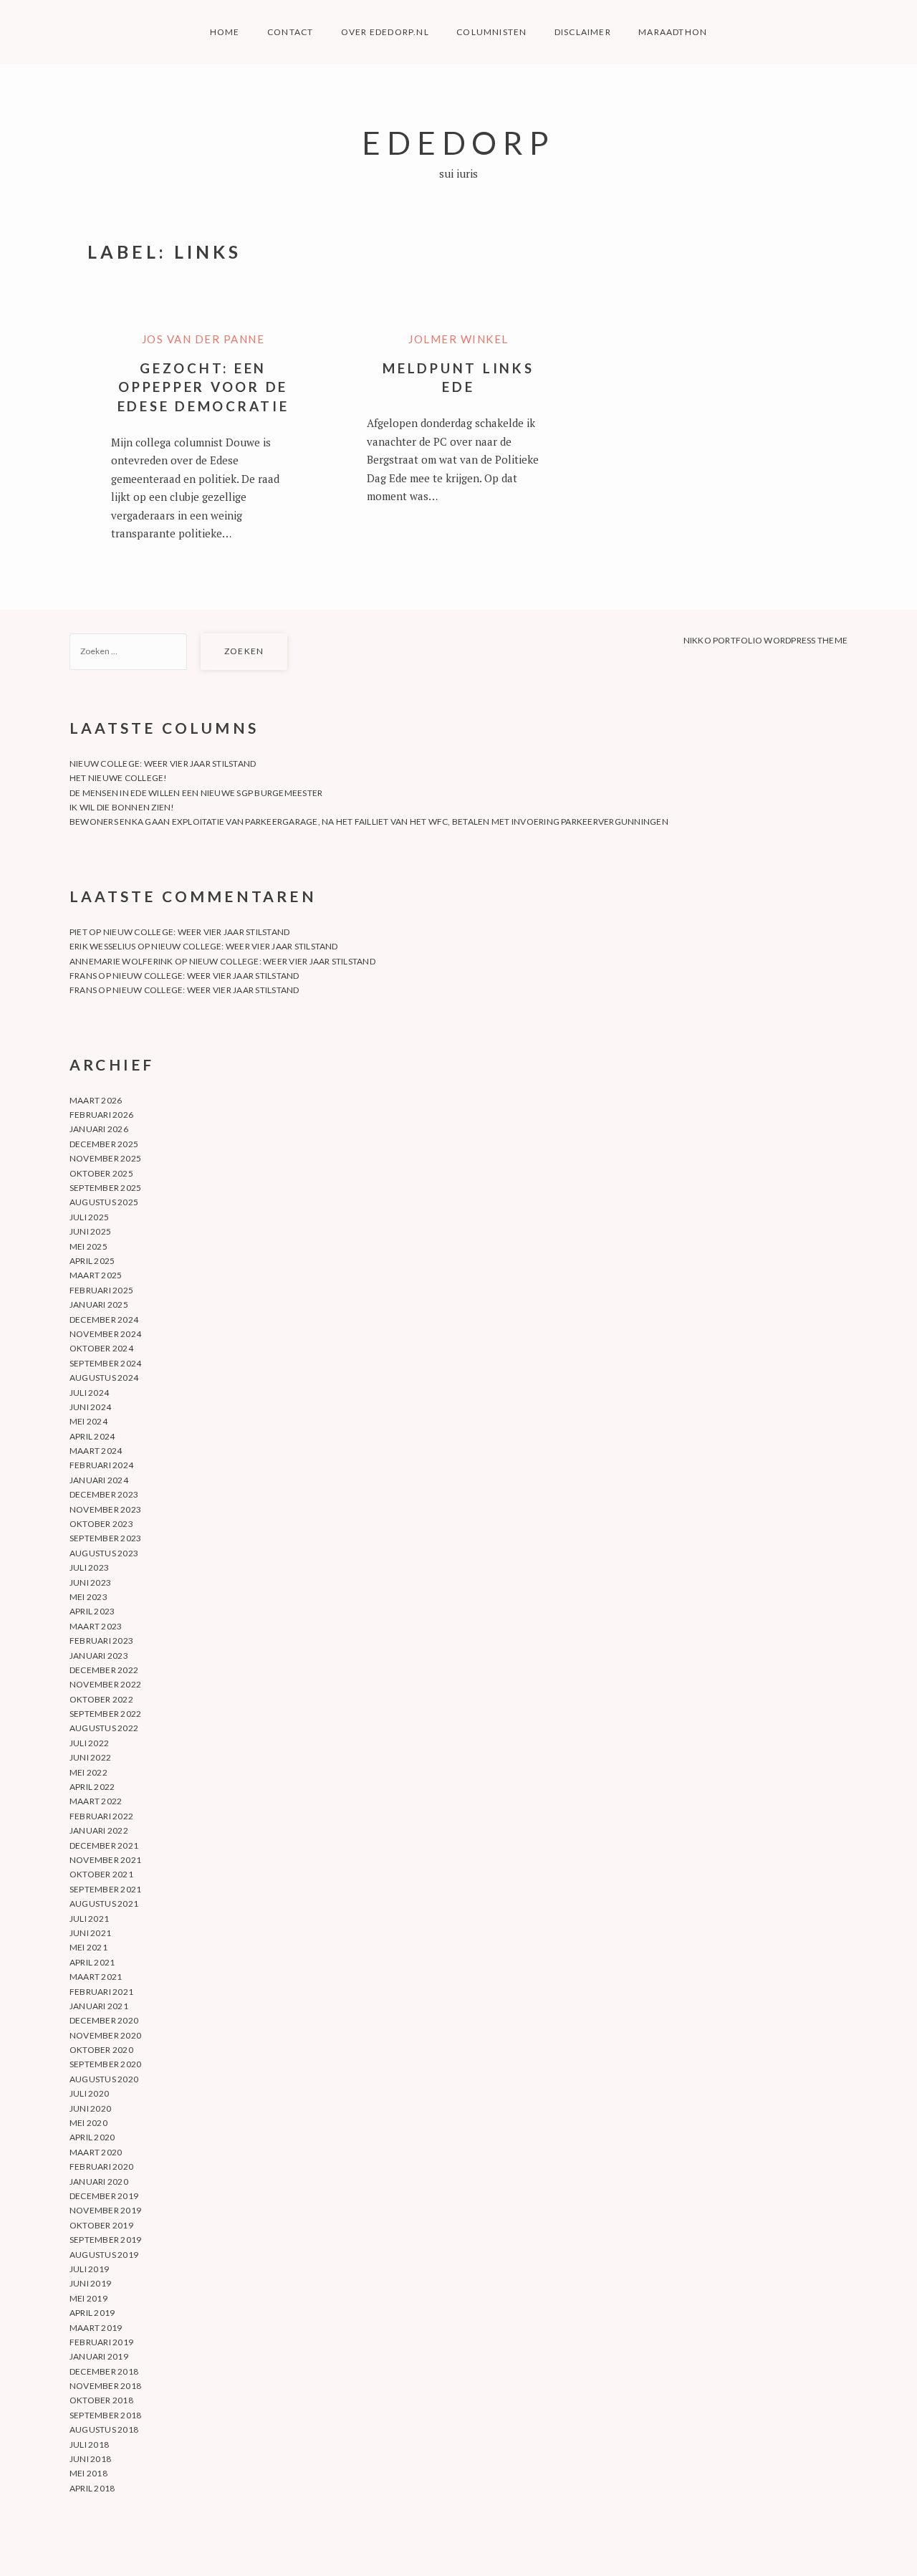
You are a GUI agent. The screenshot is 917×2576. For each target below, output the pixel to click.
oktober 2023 (101, 1524)
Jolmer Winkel (458, 339)
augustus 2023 (104, 1553)
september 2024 (105, 1363)
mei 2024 (88, 1421)
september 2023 (105, 1538)
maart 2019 (96, 2328)
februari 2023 (101, 1641)
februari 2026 (101, 1115)
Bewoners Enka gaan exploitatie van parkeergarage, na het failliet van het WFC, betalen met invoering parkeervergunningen (369, 822)
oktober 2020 (101, 2050)
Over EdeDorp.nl (385, 32)
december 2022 (104, 1670)
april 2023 (92, 1611)
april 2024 (92, 1436)
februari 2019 (101, 2342)
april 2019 (92, 2313)
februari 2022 (101, 1816)
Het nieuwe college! (119, 778)
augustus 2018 (104, 2429)
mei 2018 (88, 2473)
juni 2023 (90, 1583)
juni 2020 (90, 2108)
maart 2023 (96, 1626)
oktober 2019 (101, 2225)
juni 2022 (90, 1757)
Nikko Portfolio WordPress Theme (765, 640)
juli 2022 (89, 1743)
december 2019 (104, 2196)
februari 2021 (101, 1992)
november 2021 (105, 1860)
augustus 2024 (104, 1378)
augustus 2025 (104, 1202)
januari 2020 (99, 2182)
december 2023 (104, 1494)
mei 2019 (88, 2298)
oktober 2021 (101, 1874)
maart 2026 (96, 1100)
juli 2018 (89, 2445)
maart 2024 (96, 1451)
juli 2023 (89, 1567)
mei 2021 (88, 1947)
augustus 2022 (104, 1728)
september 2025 (105, 1188)
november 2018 (105, 2386)
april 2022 (92, 1787)
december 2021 (104, 1845)
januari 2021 (99, 2006)
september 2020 (105, 2064)
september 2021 (105, 1889)
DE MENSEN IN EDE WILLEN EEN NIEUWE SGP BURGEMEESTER (196, 793)
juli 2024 (89, 1393)
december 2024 (104, 1320)
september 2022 (105, 1714)
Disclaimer (583, 32)
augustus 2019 (104, 2255)
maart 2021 (96, 1977)
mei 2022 (88, 1772)
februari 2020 (101, 2166)
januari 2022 (99, 1830)
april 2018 (92, 2488)
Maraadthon (673, 32)
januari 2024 (99, 1480)
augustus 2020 (104, 2079)
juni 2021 (90, 1933)
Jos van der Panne (203, 339)
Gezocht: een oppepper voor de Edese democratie (203, 387)
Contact (290, 32)
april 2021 (92, 1962)
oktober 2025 (101, 1173)
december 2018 (104, 2371)
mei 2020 (88, 2123)
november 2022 (105, 1684)
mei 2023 (88, 1597)
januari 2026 (99, 1129)
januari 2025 (99, 1304)
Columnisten (491, 32)
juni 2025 (90, 1231)
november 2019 (105, 2210)
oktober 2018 (101, 2400)
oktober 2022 (101, 1699)
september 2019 (105, 2240)
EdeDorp (458, 142)
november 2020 (105, 2035)
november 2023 (105, 1509)
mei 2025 (88, 1246)
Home (225, 32)
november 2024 (105, 1334)
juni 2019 (90, 2283)
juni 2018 (90, 2459)
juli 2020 (89, 2093)
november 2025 (105, 1158)
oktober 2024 (101, 1348)
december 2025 (104, 1144)
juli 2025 (89, 1217)
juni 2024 (90, 1407)
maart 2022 (96, 1801)
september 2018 (105, 2415)
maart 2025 (96, 1275)
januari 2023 (99, 1656)
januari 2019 (99, 2356)
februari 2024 (101, 1465)
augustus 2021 (104, 1904)
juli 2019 (89, 2269)
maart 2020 (96, 2152)
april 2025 (92, 1261)
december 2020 (104, 2020)
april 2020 (92, 2137)
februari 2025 (101, 1290)
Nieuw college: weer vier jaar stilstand (163, 763)
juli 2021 (89, 1919)
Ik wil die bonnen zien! (122, 807)
